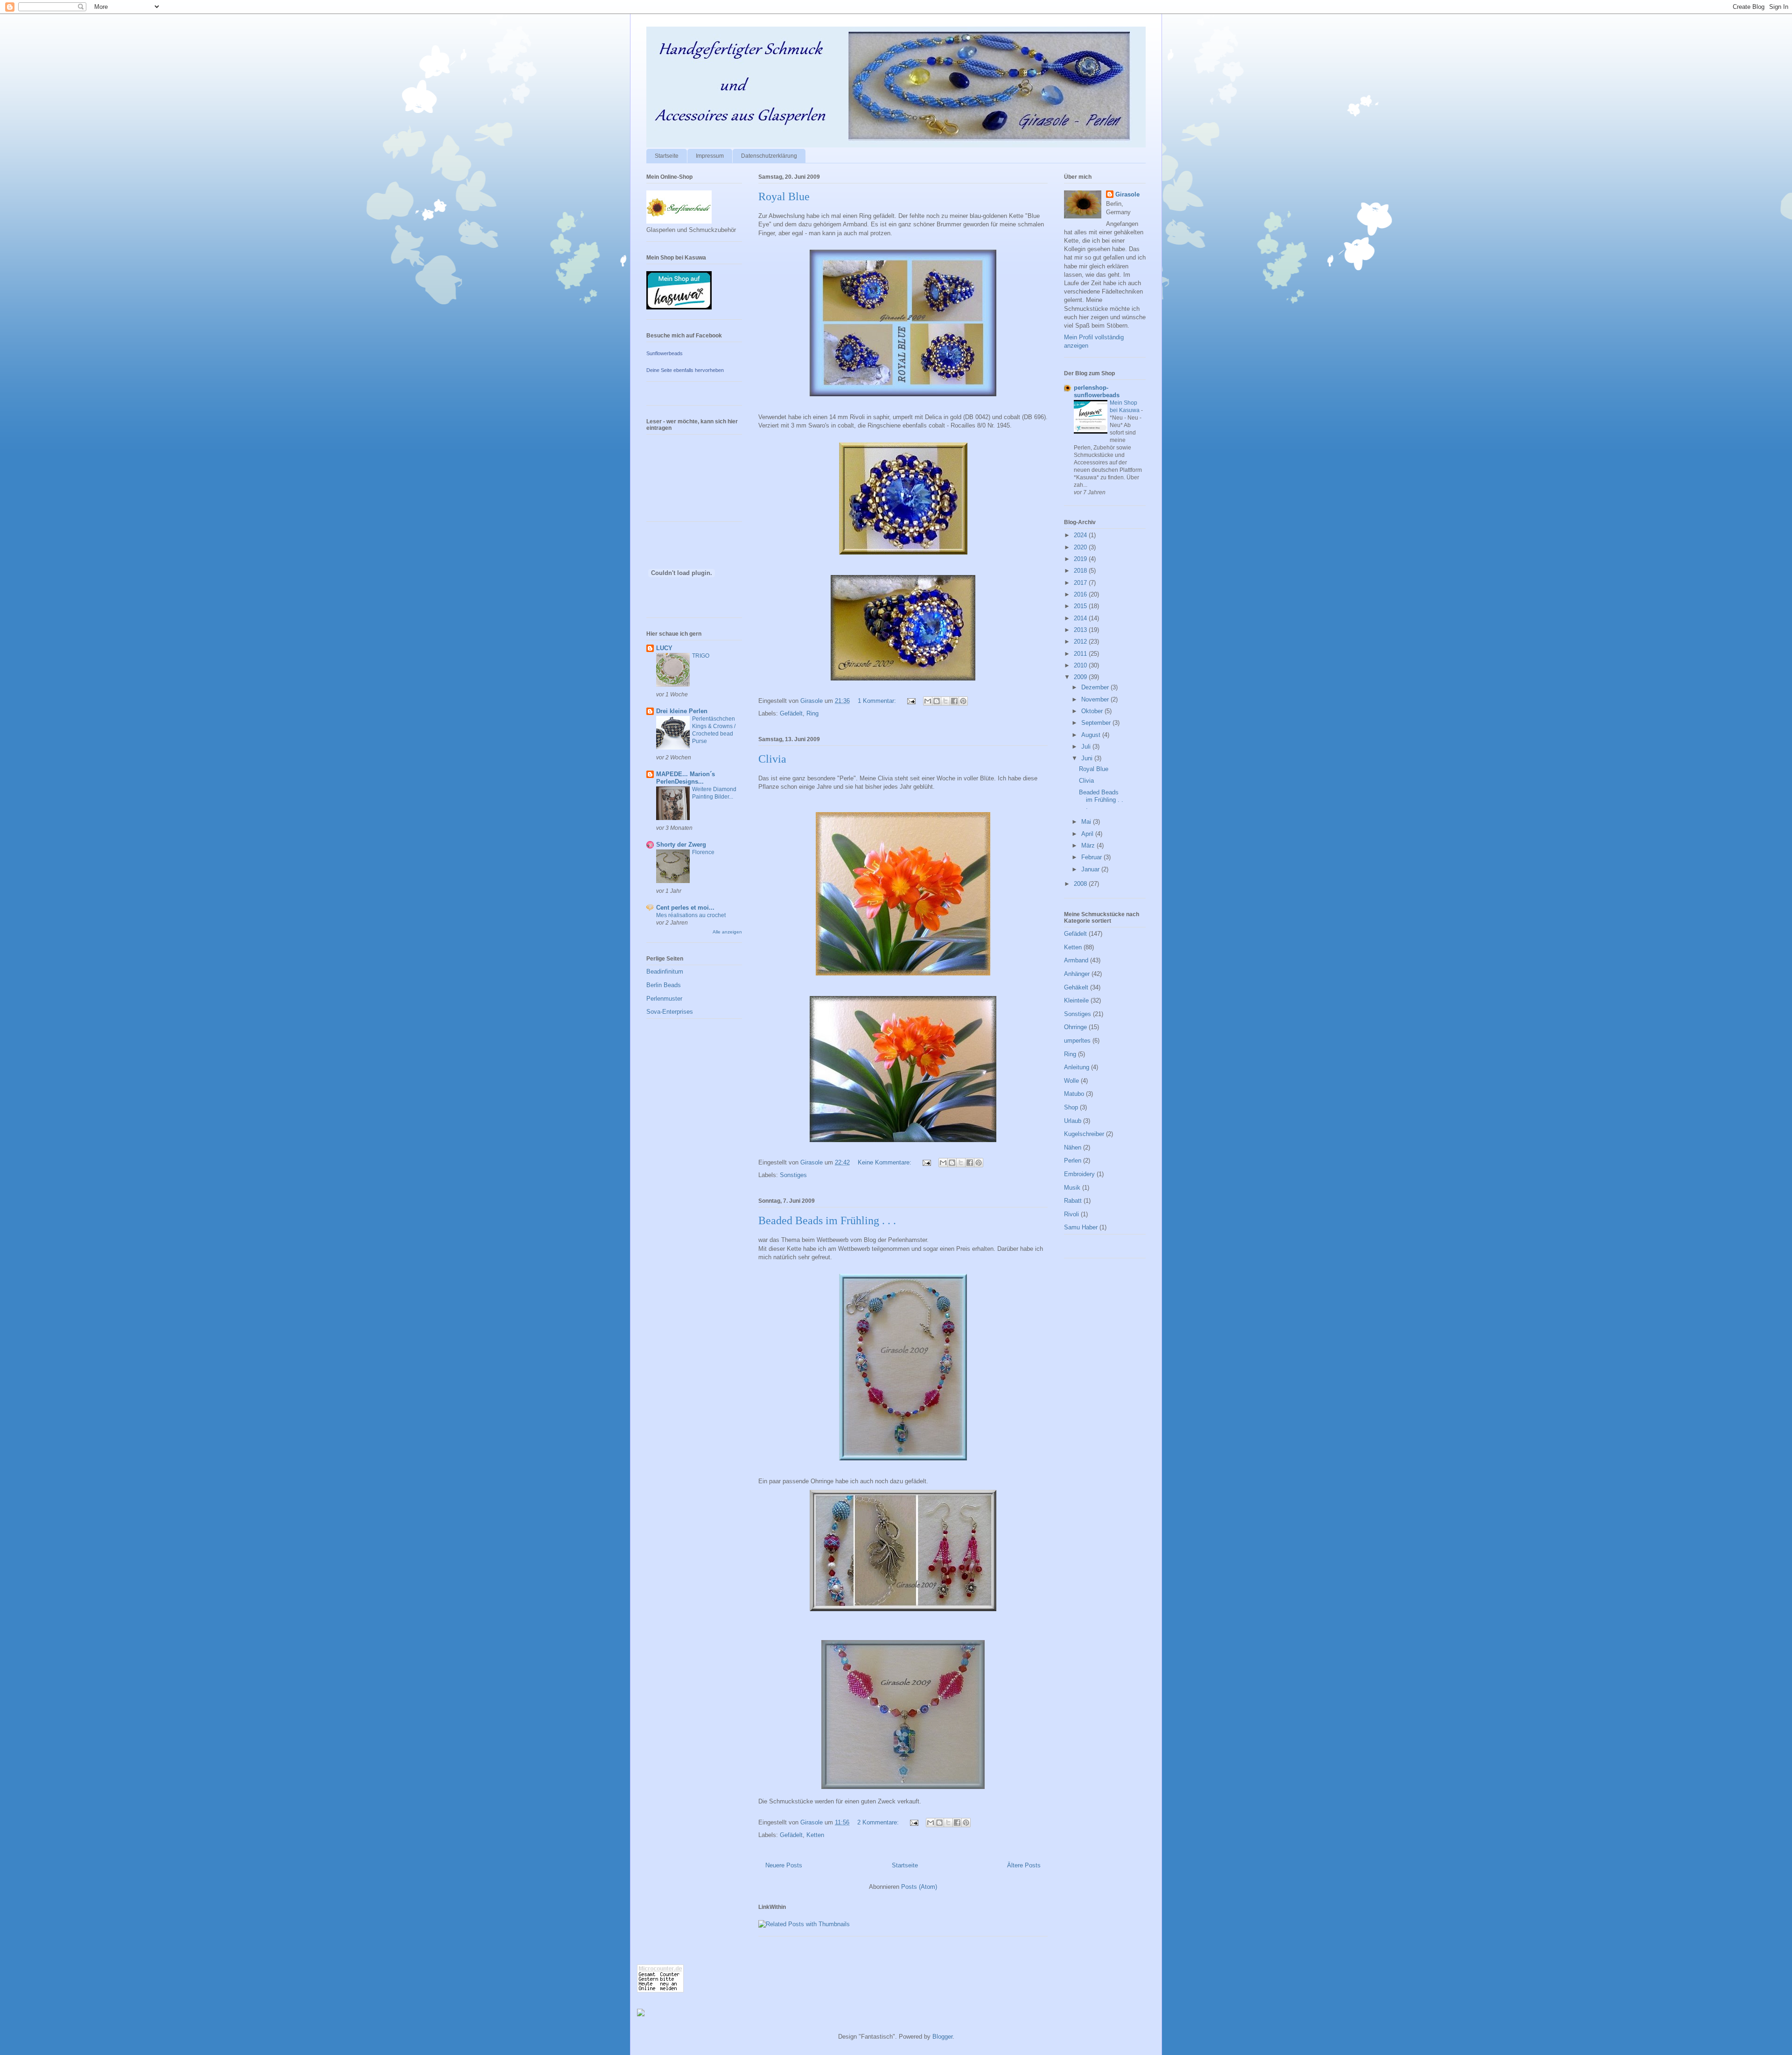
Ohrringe (1075, 1027)
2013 (1081, 630)
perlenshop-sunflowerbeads (1097, 391)
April (1088, 834)
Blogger (942, 2037)
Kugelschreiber (1084, 1134)
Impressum (710, 156)
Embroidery (1079, 1174)
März (1089, 845)
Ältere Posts (1024, 1865)
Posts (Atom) (919, 1887)
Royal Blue (784, 196)
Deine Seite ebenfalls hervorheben (685, 370)
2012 (1081, 642)
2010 (1081, 665)
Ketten (815, 1835)
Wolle (1071, 1081)
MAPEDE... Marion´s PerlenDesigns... (686, 778)
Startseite (667, 156)
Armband (1076, 960)
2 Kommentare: (879, 1822)
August (1092, 735)
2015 (1081, 606)
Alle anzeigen (727, 932)
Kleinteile (1076, 1000)
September (1097, 723)
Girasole (1127, 194)
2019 (1081, 559)
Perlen (1073, 1161)
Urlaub (1073, 1121)
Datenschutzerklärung (769, 156)
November (1096, 699)
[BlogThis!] (937, 701)
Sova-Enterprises (670, 1012)
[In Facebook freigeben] (954, 701)
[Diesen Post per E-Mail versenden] (928, 701)
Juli (1087, 747)
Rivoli (1071, 1214)
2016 (1081, 594)
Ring (812, 713)
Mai (1087, 822)
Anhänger (1077, 974)
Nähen (1073, 1147)
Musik (1072, 1188)
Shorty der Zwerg (681, 845)
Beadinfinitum (665, 971)
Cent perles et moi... (685, 908)
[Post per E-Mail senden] (911, 701)
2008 (1081, 884)
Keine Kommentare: (885, 1162)
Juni (1088, 758)
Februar (1092, 857)
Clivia (772, 759)
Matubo (1074, 1094)
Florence (703, 852)
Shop (1071, 1107)
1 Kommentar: (878, 701)
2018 (1081, 571)
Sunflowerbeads (665, 353)
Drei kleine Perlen (682, 711)
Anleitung (1077, 1067)
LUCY (664, 648)
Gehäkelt (1076, 987)
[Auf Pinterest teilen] (963, 701)
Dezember (1096, 687)
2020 (1081, 547)
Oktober (1093, 711)
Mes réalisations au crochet (691, 915)
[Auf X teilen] (945, 701)
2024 (1081, 535)
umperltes (1077, 1041)
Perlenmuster (664, 999)
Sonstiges (793, 1175)
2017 (1081, 583)
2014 (1081, 618)
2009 (1081, 677)
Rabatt (1073, 1201)
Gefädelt (791, 713)
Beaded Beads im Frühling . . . (827, 1220)
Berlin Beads (664, 985)
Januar (1091, 869)
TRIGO (701, 656)
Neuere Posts (784, 1865)
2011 (1081, 654)
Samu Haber (1081, 1227)
